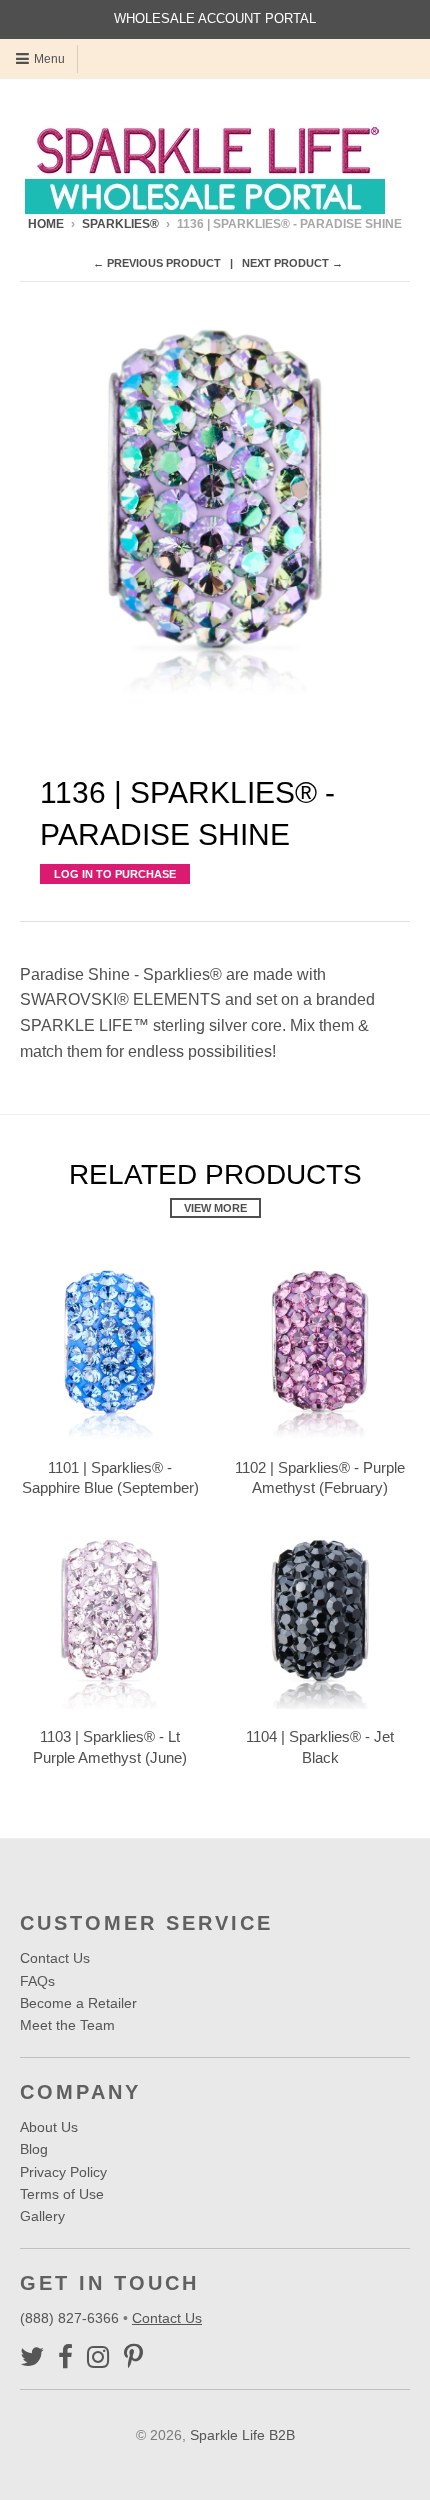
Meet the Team (67, 2025)
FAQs (37, 1981)
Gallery (42, 2216)
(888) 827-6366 (71, 2318)
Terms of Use (62, 2194)
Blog (34, 2149)
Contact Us (55, 1958)
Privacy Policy (63, 2172)
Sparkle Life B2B (242, 2435)
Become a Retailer (78, 2003)
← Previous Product (157, 263)
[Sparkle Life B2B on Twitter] (32, 2357)
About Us (49, 2127)
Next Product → (292, 263)
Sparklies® (120, 224)
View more (215, 1208)
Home (46, 224)
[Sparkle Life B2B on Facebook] (65, 2357)
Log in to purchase (115, 874)
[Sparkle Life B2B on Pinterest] (133, 2357)
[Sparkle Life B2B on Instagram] (98, 2357)
